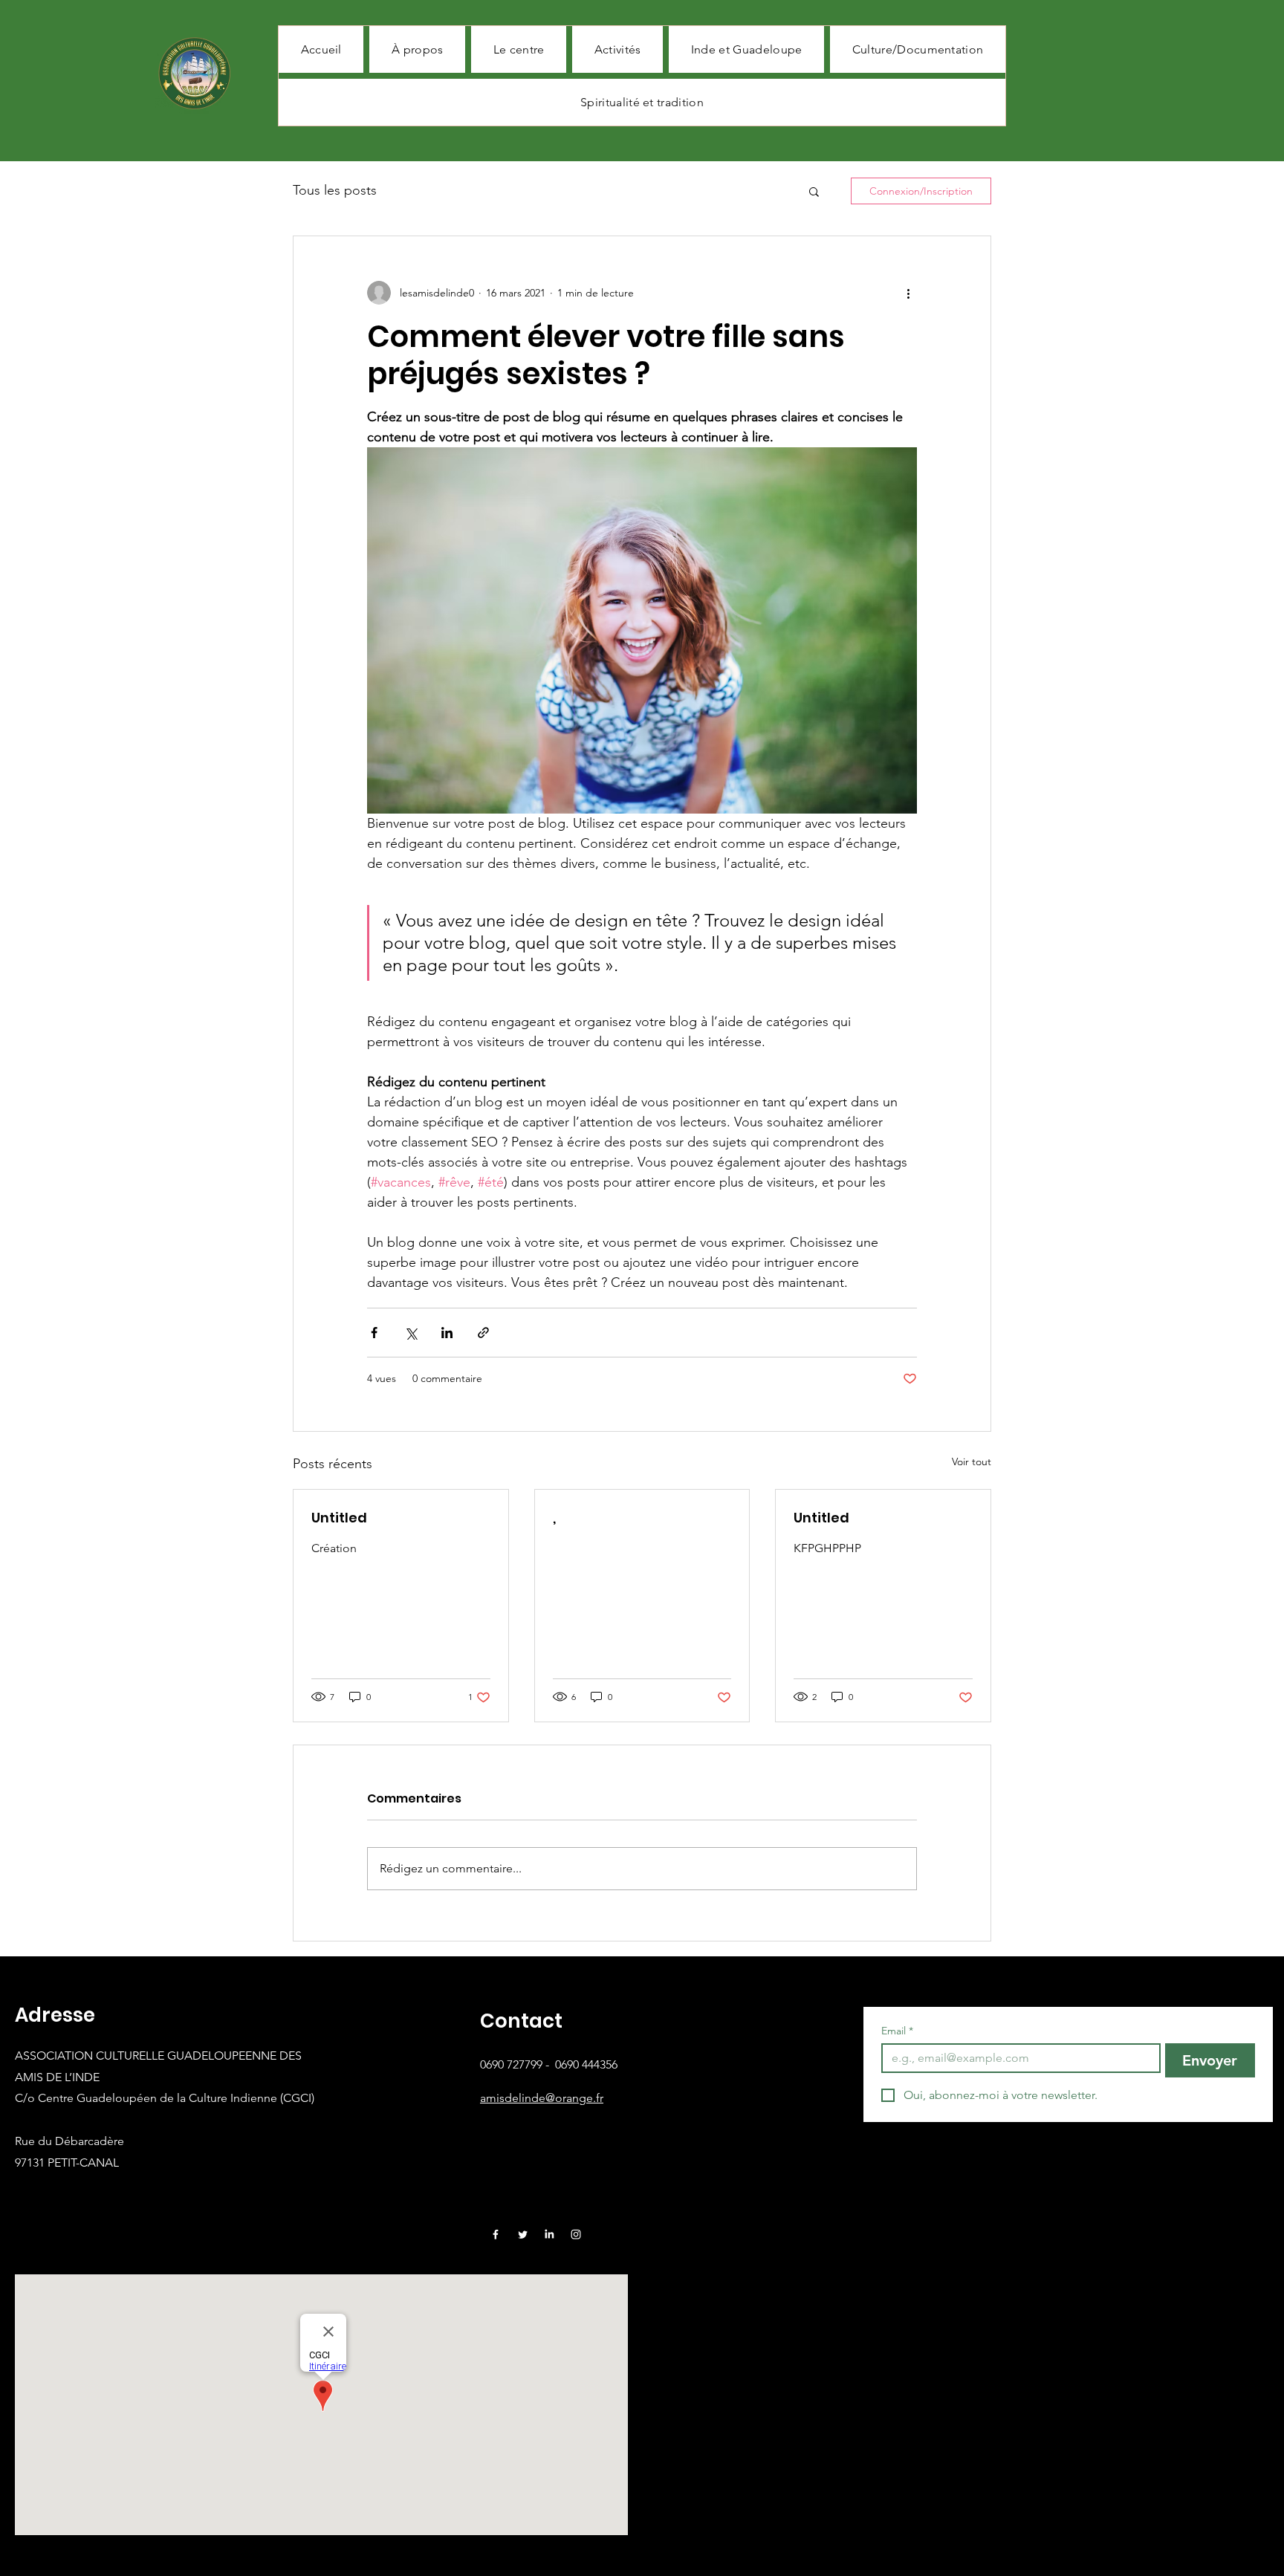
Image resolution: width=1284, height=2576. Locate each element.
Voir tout (972, 1461)
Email (897, 2031)
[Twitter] (522, 2234)
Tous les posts (335, 190)
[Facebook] (496, 2234)
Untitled (339, 1518)
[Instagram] (576, 2234)
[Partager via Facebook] (374, 1333)
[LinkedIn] (549, 2234)
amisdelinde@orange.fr (542, 2098)
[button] (814, 191)
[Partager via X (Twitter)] (411, 1333)
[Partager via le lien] (483, 1333)
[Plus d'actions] (908, 293)
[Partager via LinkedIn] (447, 1333)
